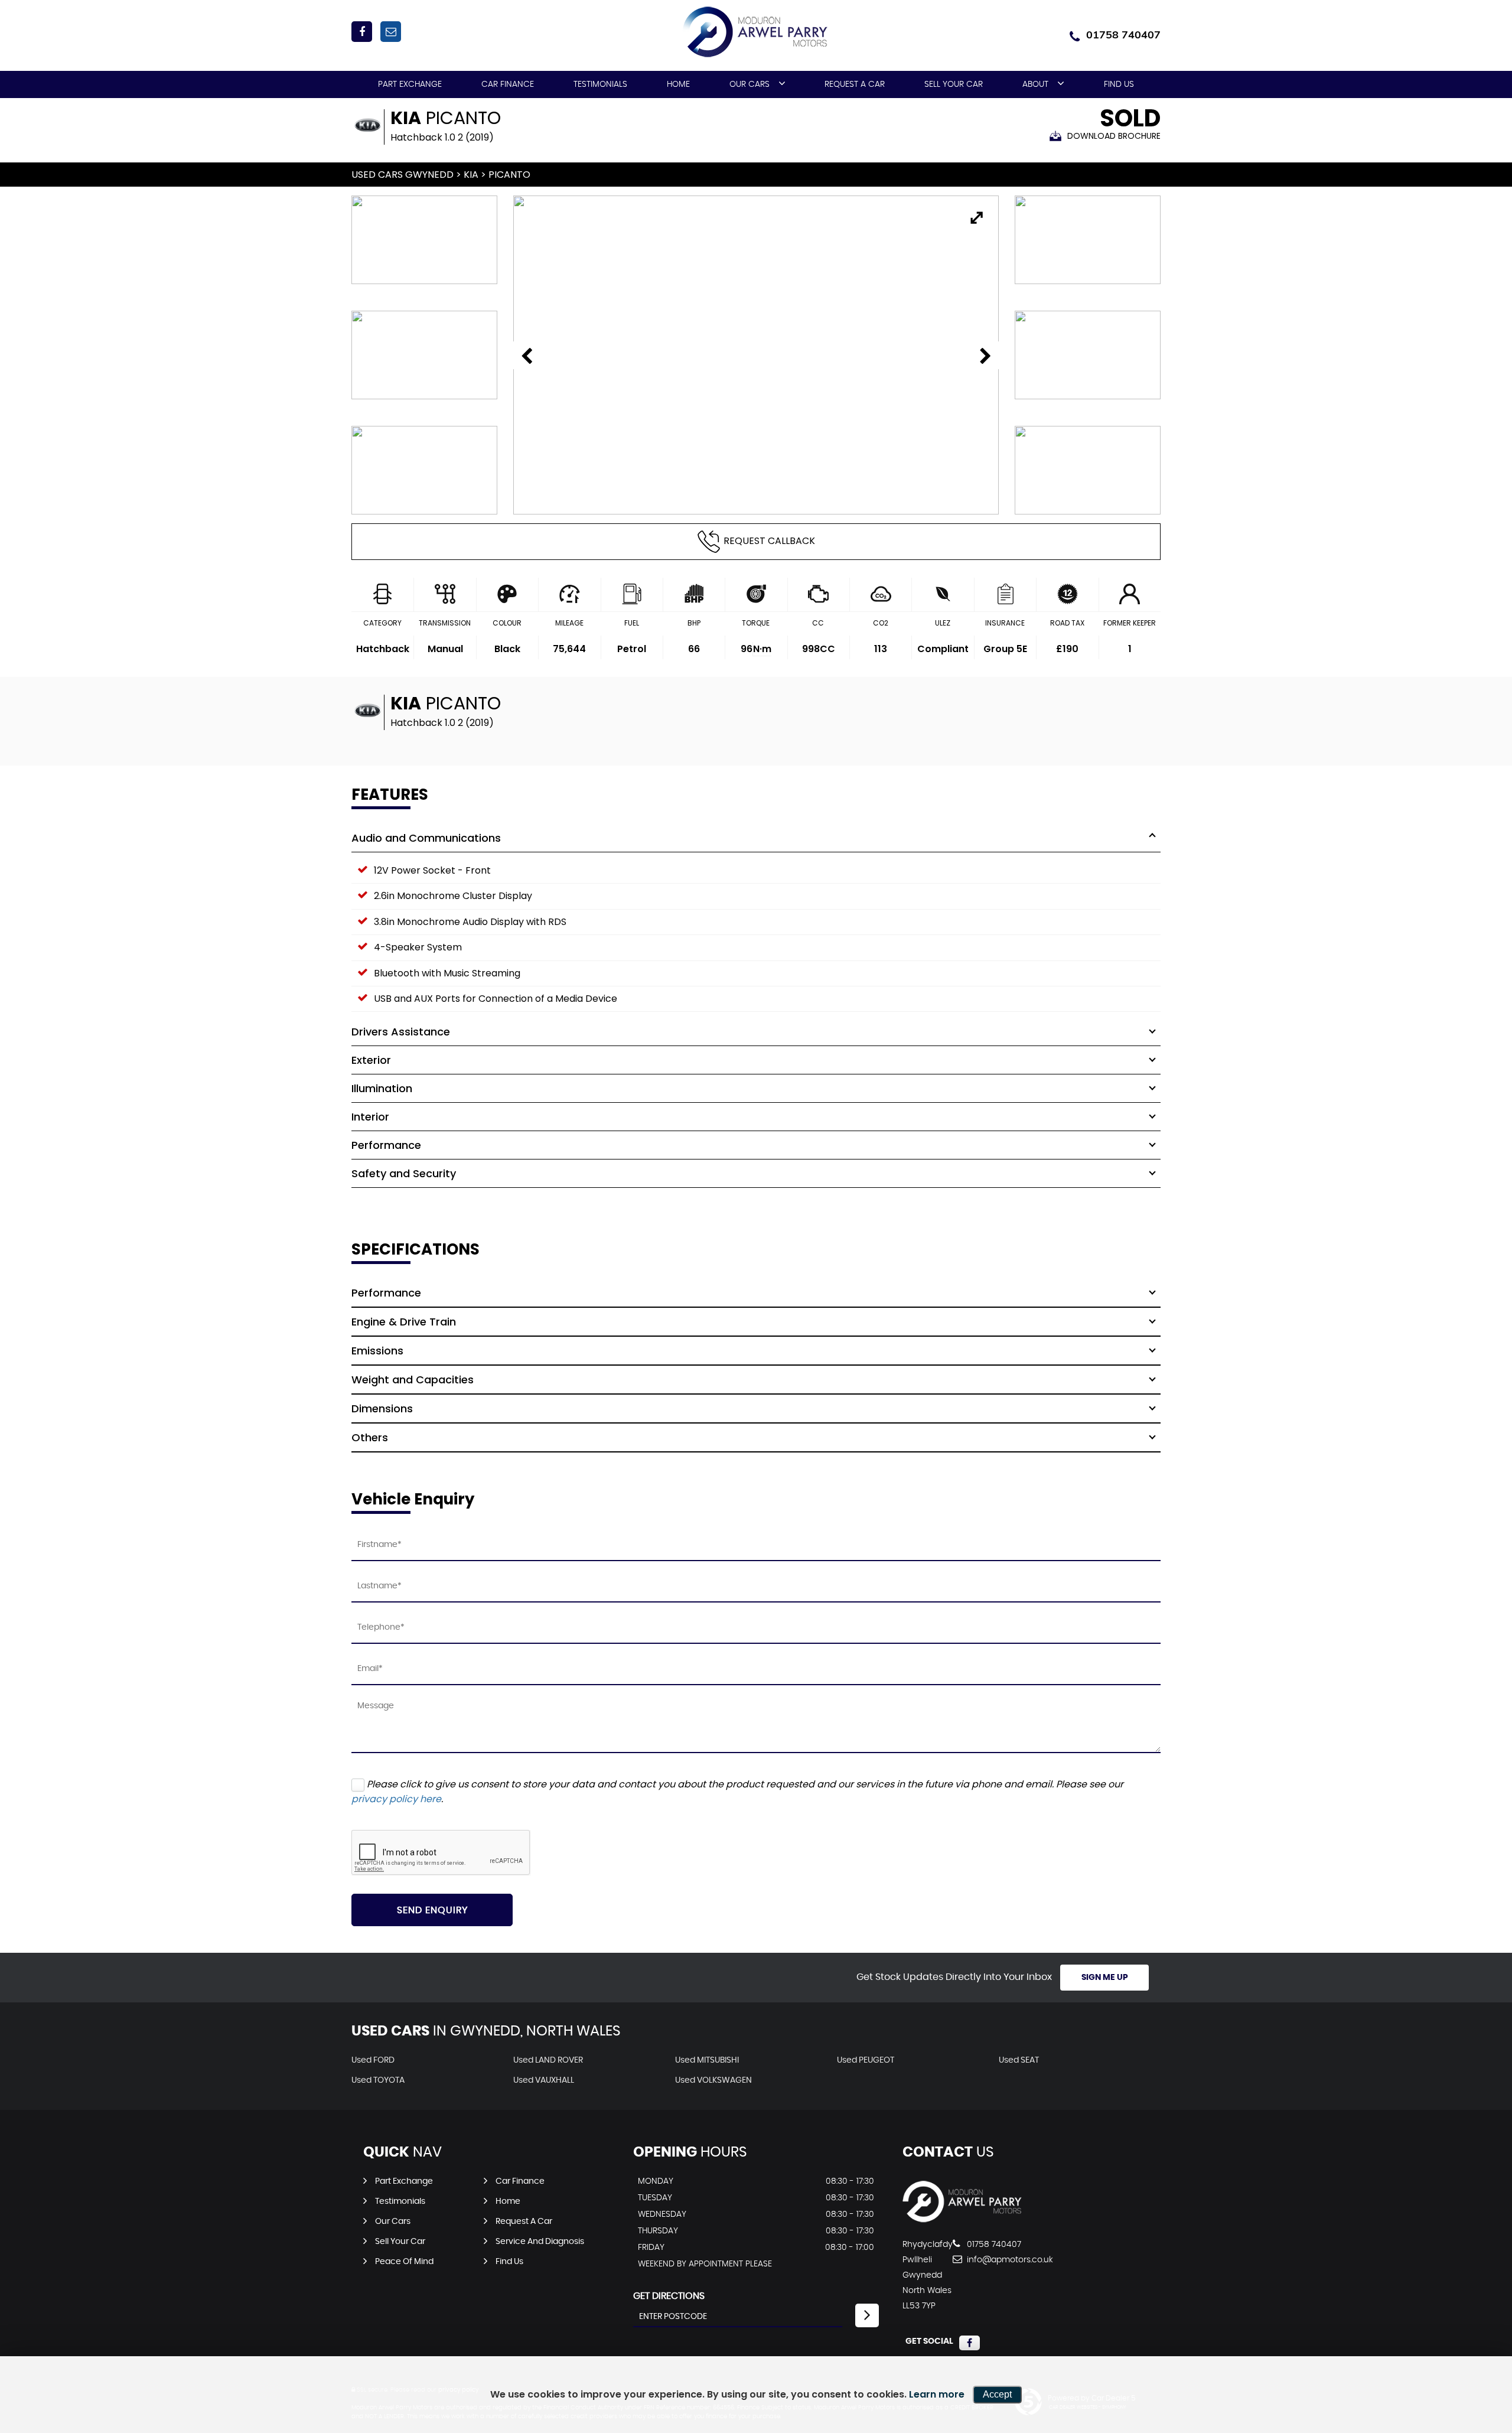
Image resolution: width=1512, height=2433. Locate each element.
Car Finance (508, 84)
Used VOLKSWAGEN (713, 2080)
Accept (997, 2394)
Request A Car (855, 84)
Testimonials (600, 84)
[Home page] (756, 32)
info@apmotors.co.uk (1008, 2260)
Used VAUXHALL (544, 2080)
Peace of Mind (404, 2262)
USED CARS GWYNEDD (403, 175)
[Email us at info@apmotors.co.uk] (391, 32)
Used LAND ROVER (548, 2060)
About (1035, 84)
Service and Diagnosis (540, 2242)
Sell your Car (954, 84)
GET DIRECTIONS (669, 2296)
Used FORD (373, 2060)
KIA (471, 175)
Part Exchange (410, 84)
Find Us (1119, 84)
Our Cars (750, 84)
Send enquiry (432, 1910)
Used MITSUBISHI (707, 2060)
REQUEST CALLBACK (769, 541)
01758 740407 (1123, 35)
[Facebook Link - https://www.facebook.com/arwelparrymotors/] (362, 32)
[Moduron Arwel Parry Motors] (963, 2220)
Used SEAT (1019, 2060)
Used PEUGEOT (866, 2060)
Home (678, 84)
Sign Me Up (1105, 1978)
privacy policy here (396, 1799)
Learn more (937, 2394)
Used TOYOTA (378, 2080)
